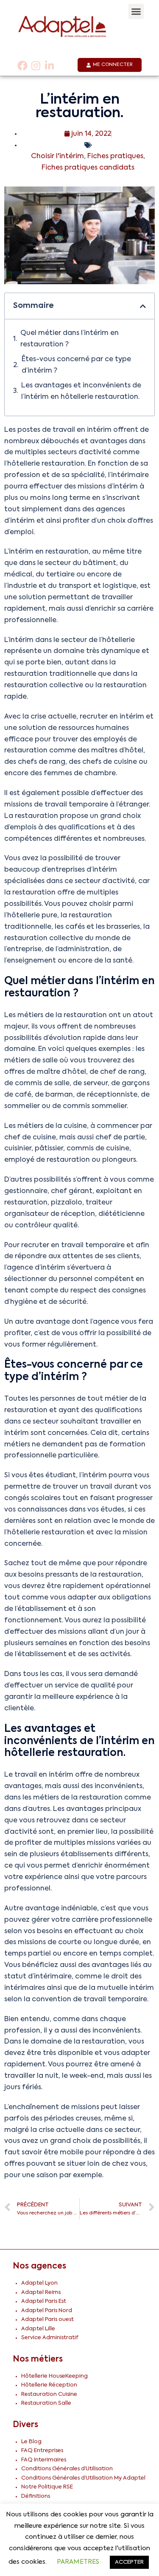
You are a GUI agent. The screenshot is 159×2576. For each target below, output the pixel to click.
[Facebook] (22, 66)
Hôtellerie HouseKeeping (54, 2376)
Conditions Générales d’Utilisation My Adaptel (83, 2478)
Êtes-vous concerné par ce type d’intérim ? (76, 365)
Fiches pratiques (115, 156)
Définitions (36, 2496)
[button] (136, 11)
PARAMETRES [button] (78, 2562)
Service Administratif (50, 2338)
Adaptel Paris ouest (47, 2319)
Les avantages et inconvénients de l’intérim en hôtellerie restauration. (81, 391)
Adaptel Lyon (39, 2283)
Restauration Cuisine (49, 2394)
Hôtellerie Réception (49, 2385)
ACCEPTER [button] (129, 2562)
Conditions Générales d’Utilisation (67, 2469)
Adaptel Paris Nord (47, 2311)
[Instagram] (36, 66)
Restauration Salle (46, 2403)
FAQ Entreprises (42, 2451)
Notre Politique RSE (47, 2487)
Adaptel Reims (41, 2292)
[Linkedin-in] (49, 66)
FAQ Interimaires (44, 2460)
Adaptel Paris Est (44, 2301)
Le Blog (31, 2442)
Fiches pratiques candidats (88, 168)
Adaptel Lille (38, 2329)
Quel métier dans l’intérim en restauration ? (70, 339)
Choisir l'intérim (57, 156)
